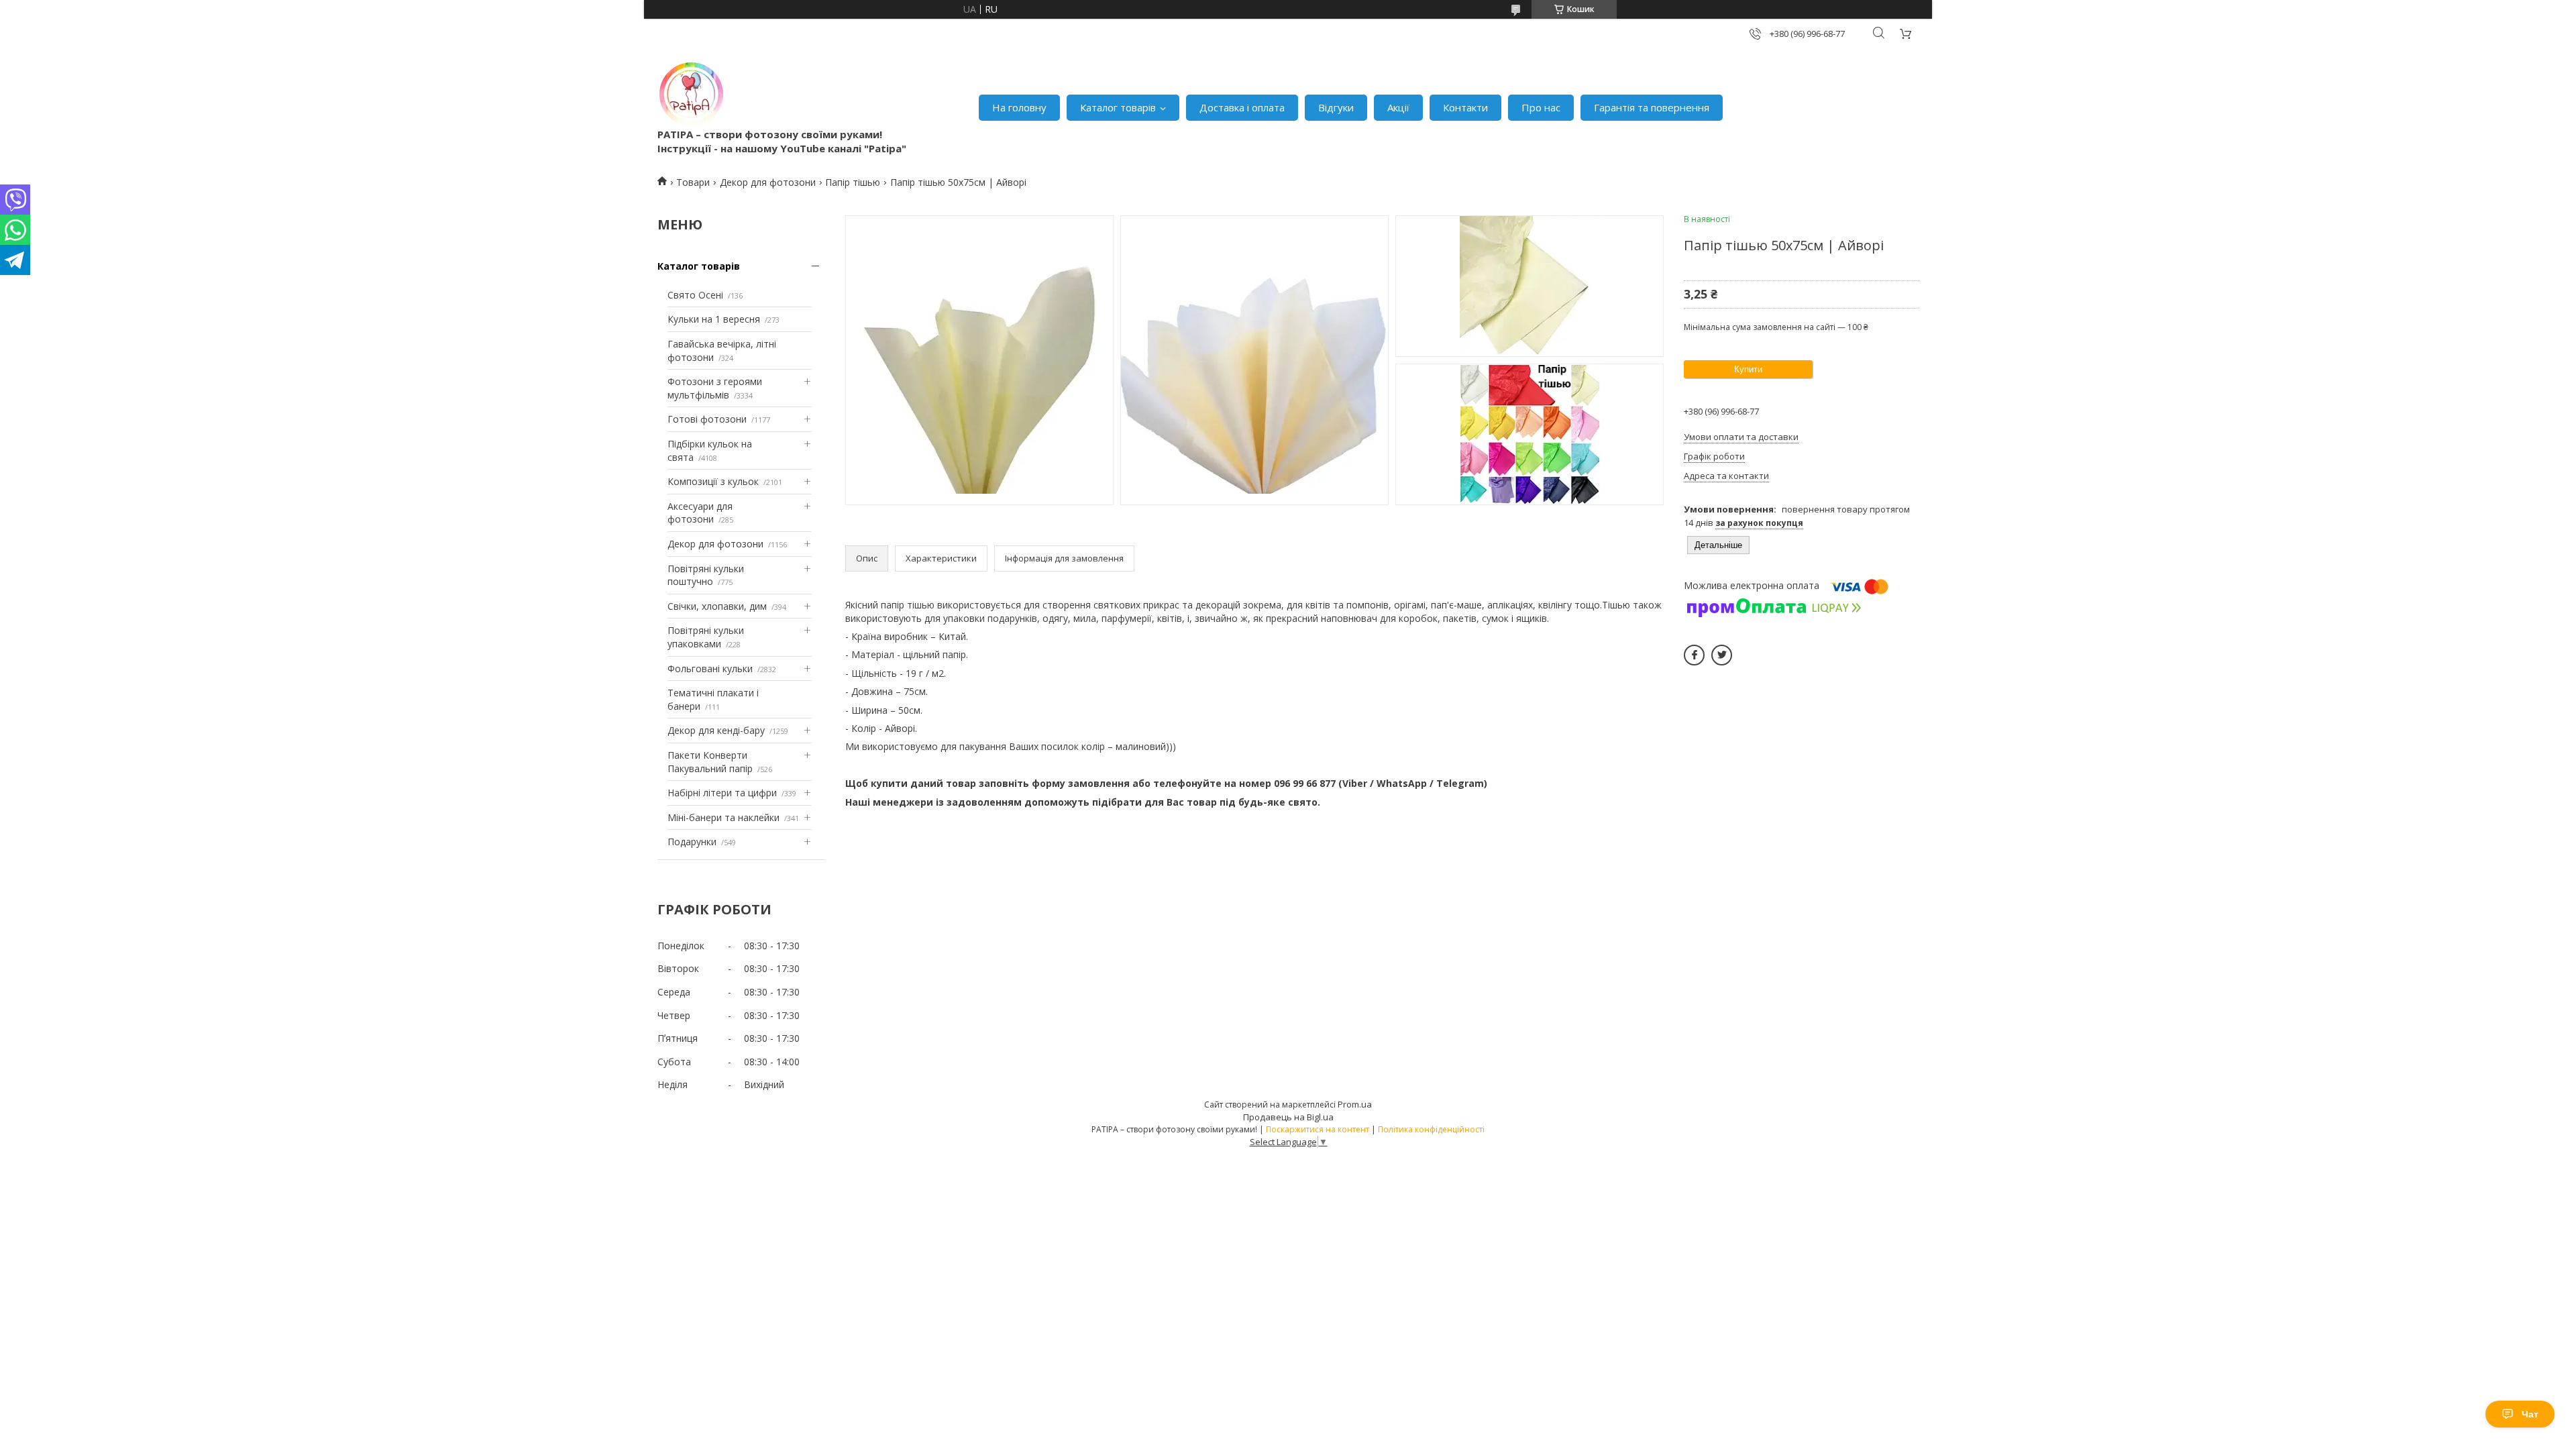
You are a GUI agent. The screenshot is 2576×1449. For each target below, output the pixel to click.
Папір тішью (853, 182)
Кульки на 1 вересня (714, 319)
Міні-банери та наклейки (723, 817)
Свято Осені (695, 295)
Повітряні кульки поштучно (706, 575)
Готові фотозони (707, 419)
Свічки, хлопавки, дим (717, 606)
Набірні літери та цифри (722, 793)
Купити (1748, 369)
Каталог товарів (1118, 107)
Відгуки (1336, 107)
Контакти (1465, 107)
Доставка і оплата (1242, 107)
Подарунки (692, 842)
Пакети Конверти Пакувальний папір (710, 762)
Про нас (1541, 107)
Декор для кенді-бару (716, 730)
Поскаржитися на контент (1318, 1129)
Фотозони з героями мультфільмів (715, 388)
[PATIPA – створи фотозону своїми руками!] (691, 94)
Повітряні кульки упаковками (706, 637)
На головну (1019, 107)
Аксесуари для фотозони (700, 513)
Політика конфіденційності (1431, 1129)
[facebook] (1694, 655)
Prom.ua (1355, 1104)
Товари (693, 182)
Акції (1398, 107)
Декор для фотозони (768, 182)
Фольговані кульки (710, 668)
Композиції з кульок (713, 481)
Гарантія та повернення (1652, 107)
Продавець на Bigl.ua (1288, 1117)
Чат (2530, 1414)
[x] (1722, 655)
